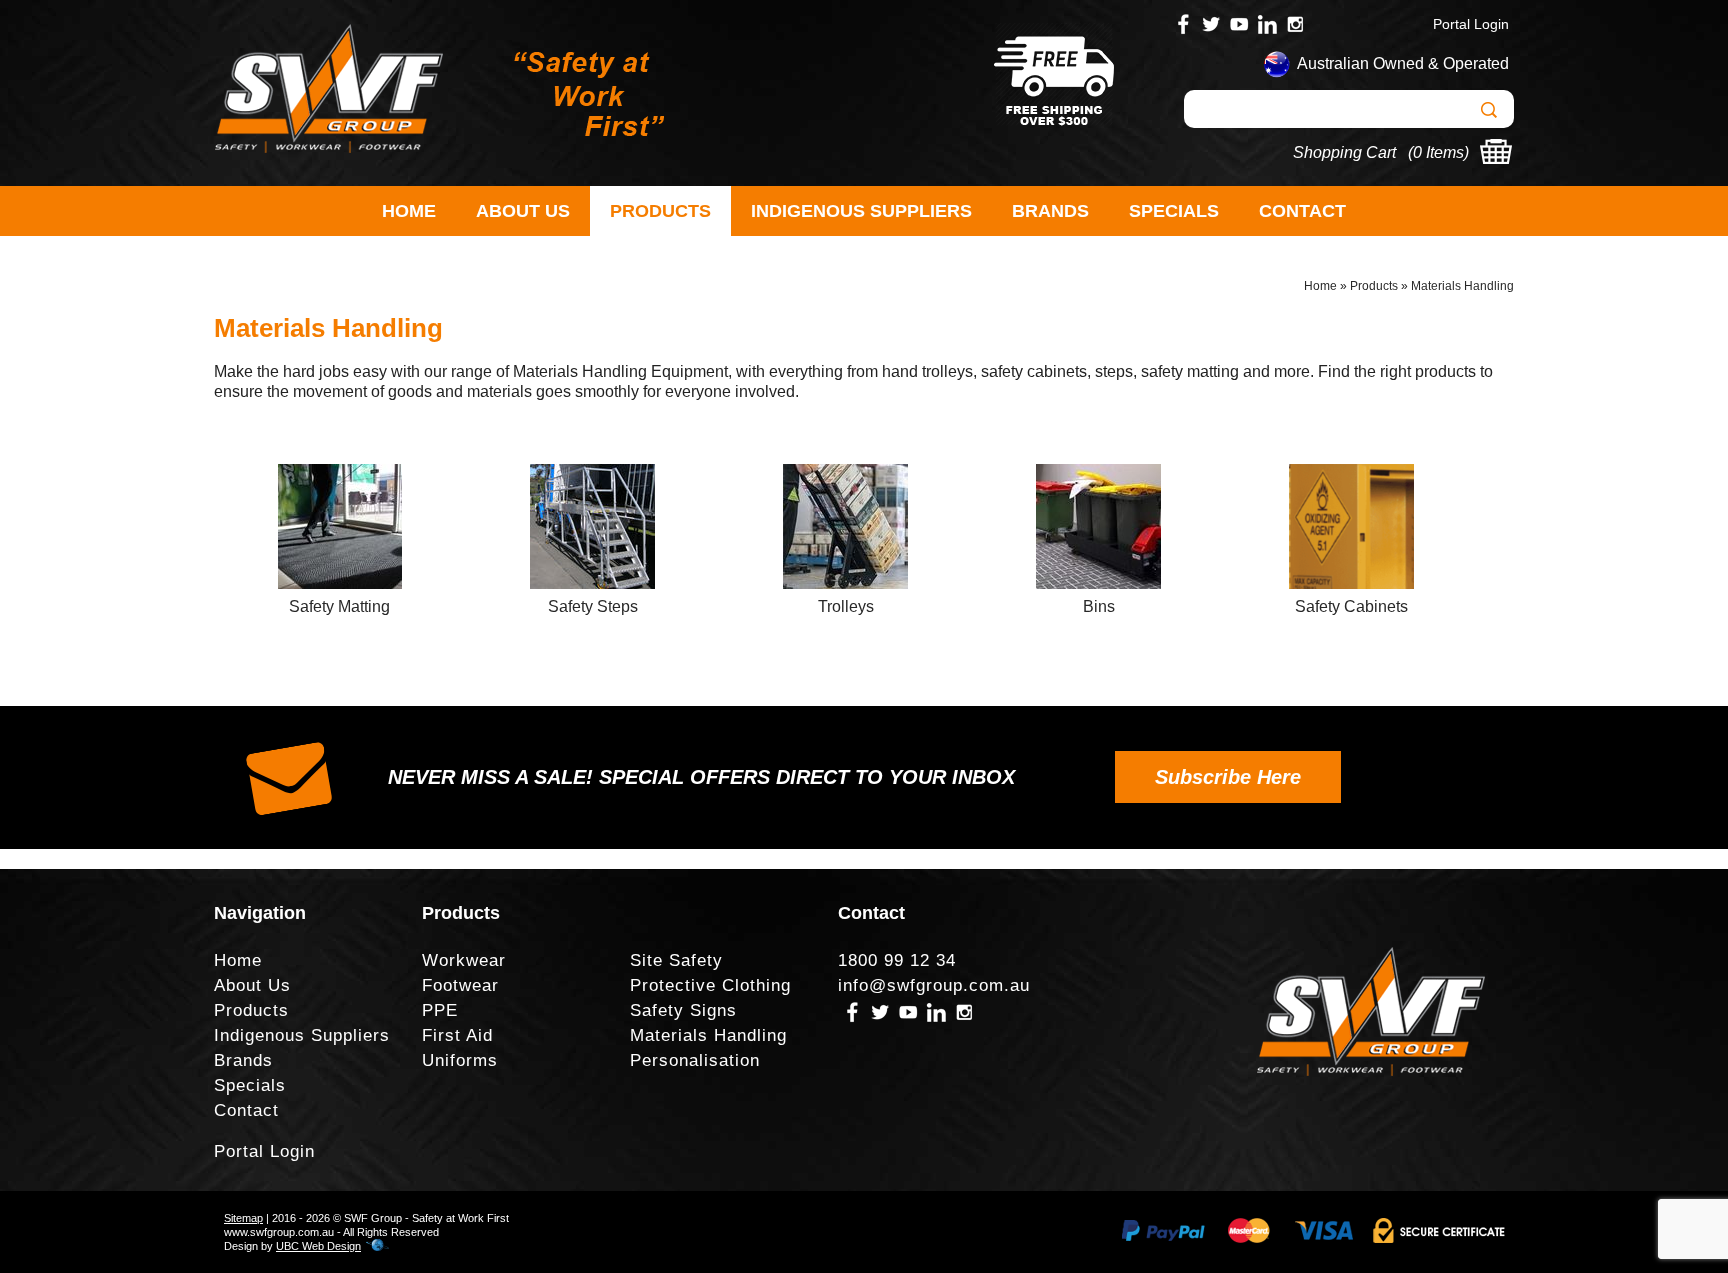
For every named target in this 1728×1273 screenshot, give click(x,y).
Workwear (464, 960)
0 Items (1438, 152)
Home (409, 211)
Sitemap (243, 1218)
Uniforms (460, 1060)
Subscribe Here (1228, 777)
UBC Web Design (318, 1246)
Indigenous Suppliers (861, 211)
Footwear (460, 985)
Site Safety (676, 960)
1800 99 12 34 (897, 960)
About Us (523, 211)
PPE (440, 1010)
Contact (1302, 211)
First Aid (457, 1035)
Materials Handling (1462, 286)
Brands (1050, 211)
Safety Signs (683, 1010)
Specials (1174, 211)
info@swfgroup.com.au (934, 985)
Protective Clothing (710, 985)
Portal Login (1471, 24)
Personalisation (695, 1060)
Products (660, 211)
